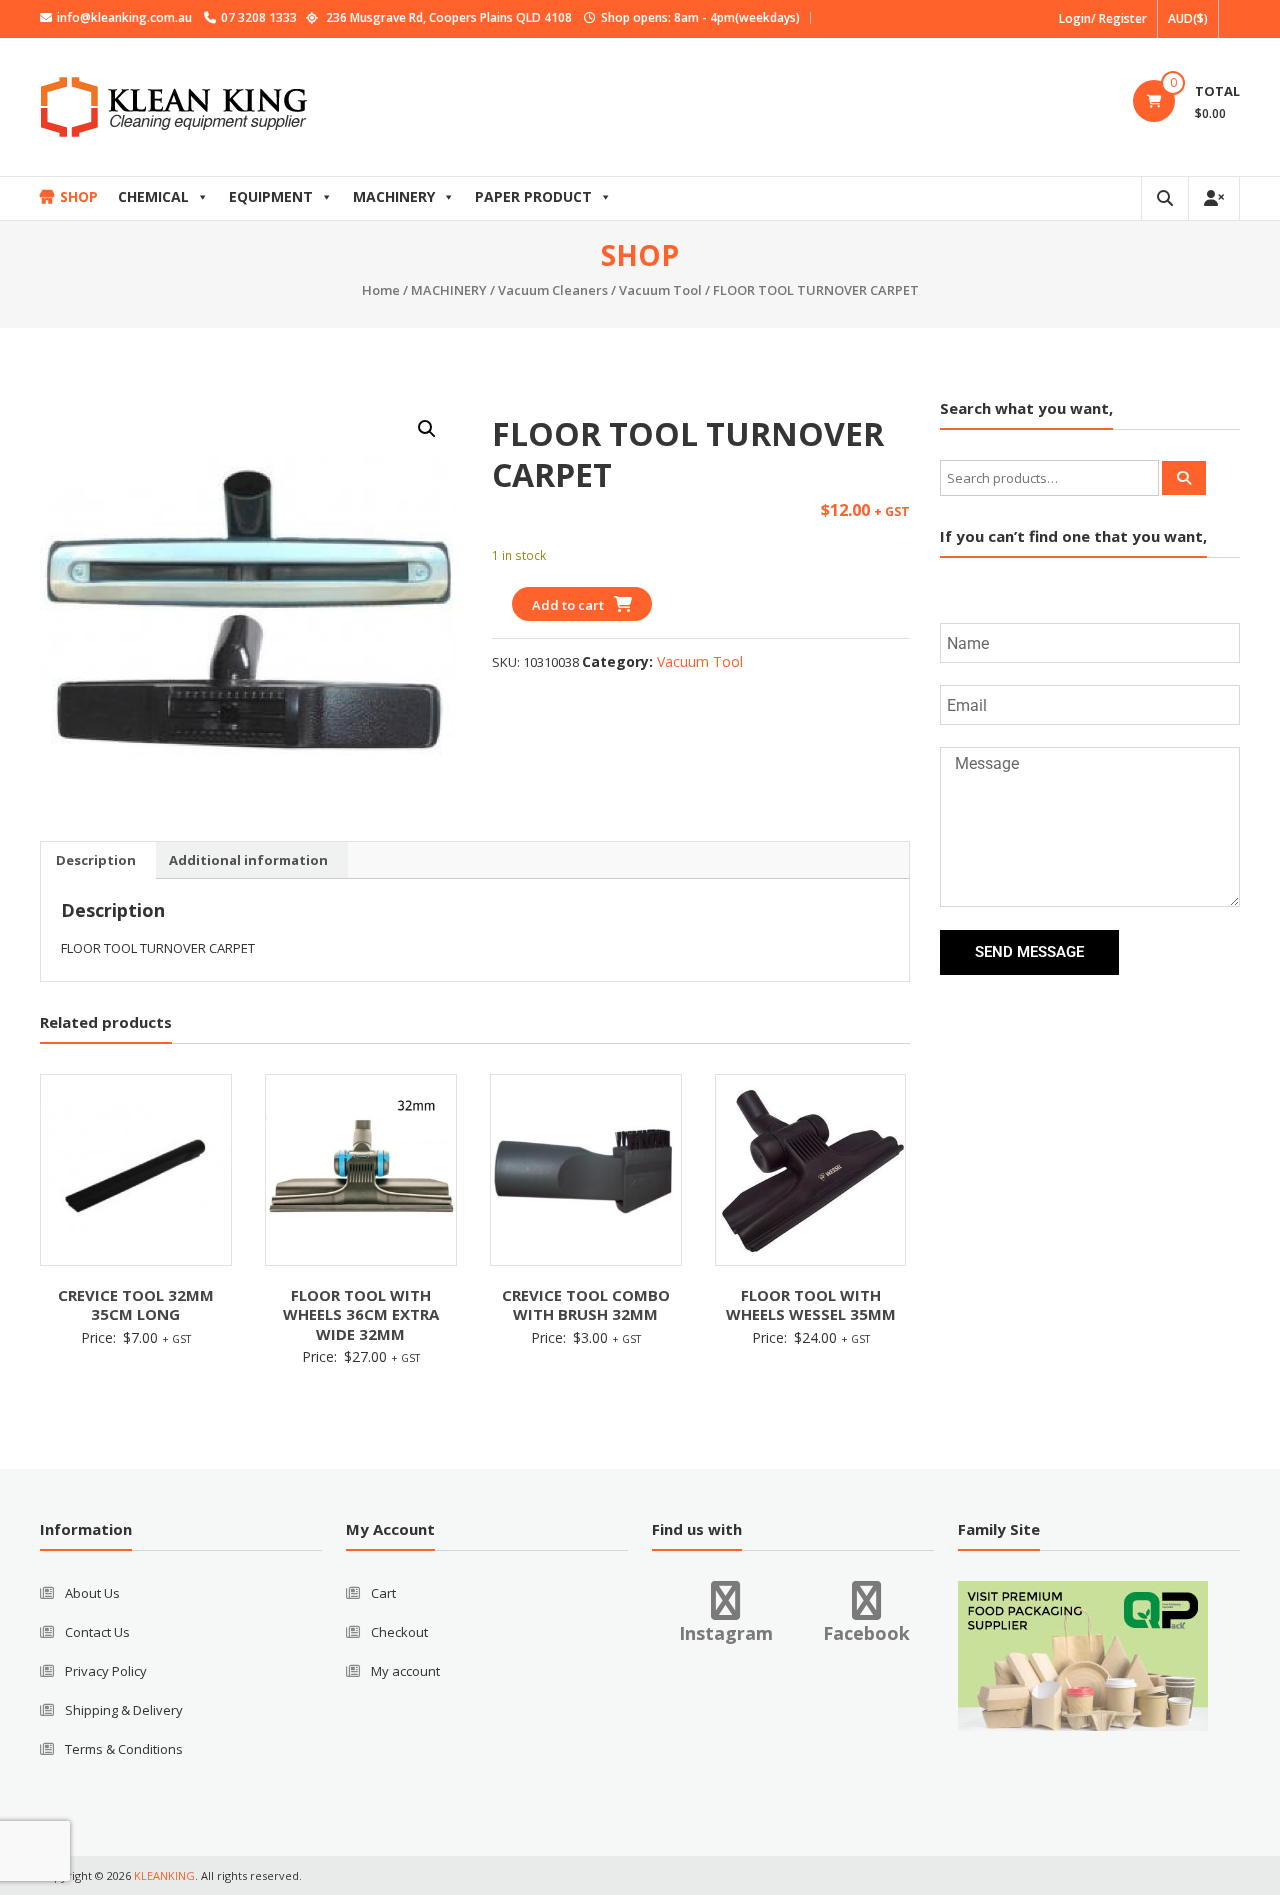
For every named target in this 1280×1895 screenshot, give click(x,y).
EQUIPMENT (271, 196)
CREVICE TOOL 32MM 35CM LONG (136, 1305)
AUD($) (1188, 18)
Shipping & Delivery (124, 1710)
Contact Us (97, 1632)
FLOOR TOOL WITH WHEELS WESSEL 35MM (811, 1305)
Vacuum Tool (660, 290)
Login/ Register (1103, 18)
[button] (427, 429)
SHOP (79, 196)
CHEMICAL (153, 196)
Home (381, 290)
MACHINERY (394, 196)
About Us (92, 1593)
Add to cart (568, 605)
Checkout (399, 1632)
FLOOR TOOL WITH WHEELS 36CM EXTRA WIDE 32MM (361, 1314)
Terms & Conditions (124, 1749)
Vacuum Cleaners (553, 290)
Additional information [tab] (248, 860)
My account (405, 1671)
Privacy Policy (106, 1671)
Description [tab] (96, 860)
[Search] (1184, 478)
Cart (383, 1593)
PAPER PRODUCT (533, 196)
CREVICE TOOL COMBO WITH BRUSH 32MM (586, 1305)
